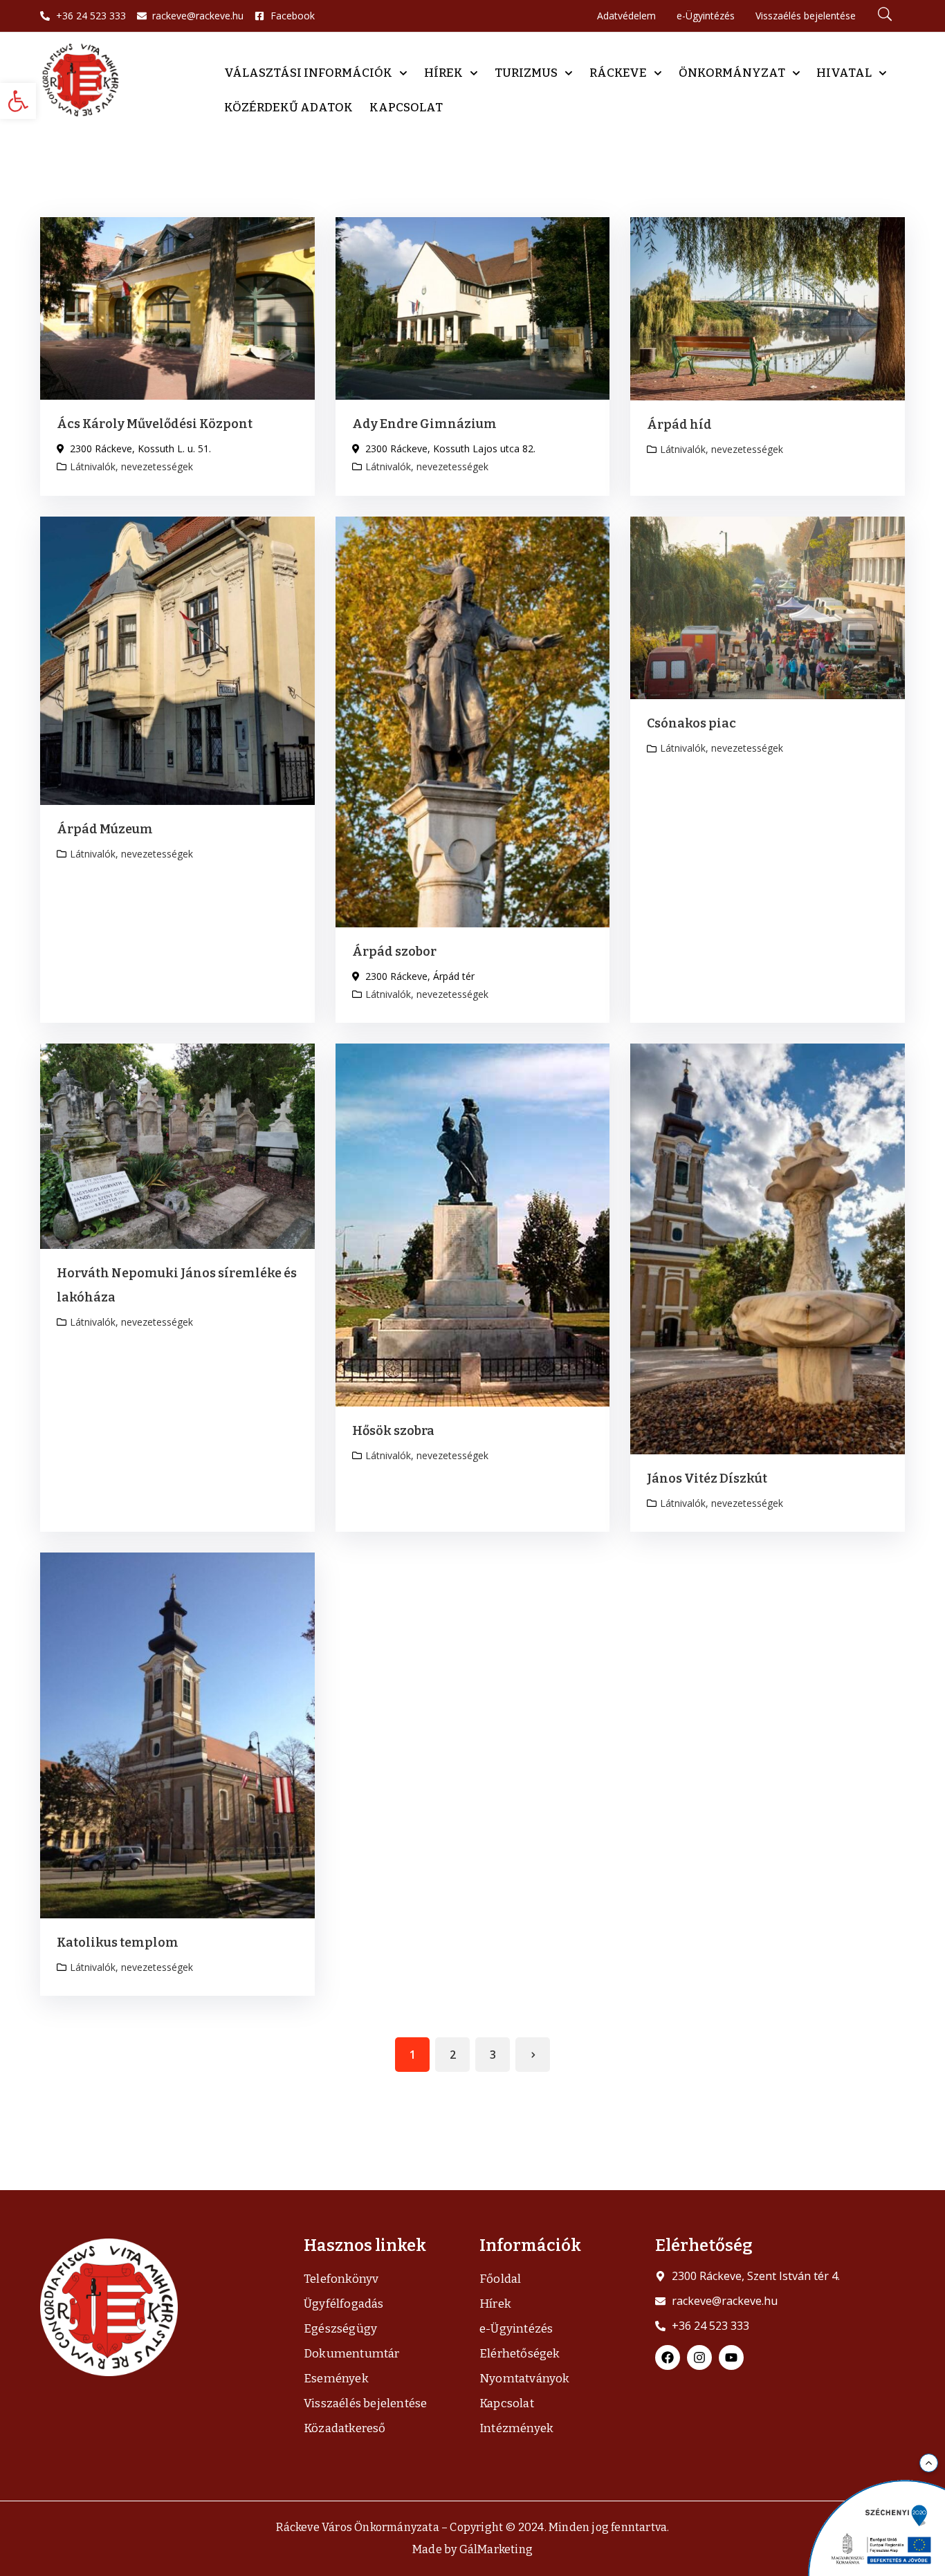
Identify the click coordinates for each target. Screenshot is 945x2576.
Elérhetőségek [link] (520, 2354)
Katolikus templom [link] (118, 1943)
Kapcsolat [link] (406, 108)
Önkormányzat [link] (732, 73)
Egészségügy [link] (340, 2329)
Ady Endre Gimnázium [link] (424, 424)
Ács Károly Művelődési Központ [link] (155, 424)
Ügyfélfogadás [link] (344, 2304)
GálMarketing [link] (496, 2549)
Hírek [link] (443, 73)
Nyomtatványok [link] (525, 2379)
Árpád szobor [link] (394, 952)
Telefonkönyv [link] (341, 2279)
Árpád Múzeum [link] (105, 829)
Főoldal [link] (500, 2279)
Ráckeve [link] (618, 73)
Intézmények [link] (516, 2428)
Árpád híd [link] (679, 425)
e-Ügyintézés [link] (516, 2329)
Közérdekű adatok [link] (288, 108)
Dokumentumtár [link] (352, 2354)
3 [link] (493, 2055)
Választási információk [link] (308, 73)
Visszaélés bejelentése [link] (365, 2403)
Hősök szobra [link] (393, 1431)
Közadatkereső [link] (345, 2428)
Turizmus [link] (526, 73)
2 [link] (453, 2055)
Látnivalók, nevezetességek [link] (131, 466)
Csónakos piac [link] (691, 723)
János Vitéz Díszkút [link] (707, 1479)
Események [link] (336, 2379)
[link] (18, 101)
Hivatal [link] (844, 73)
